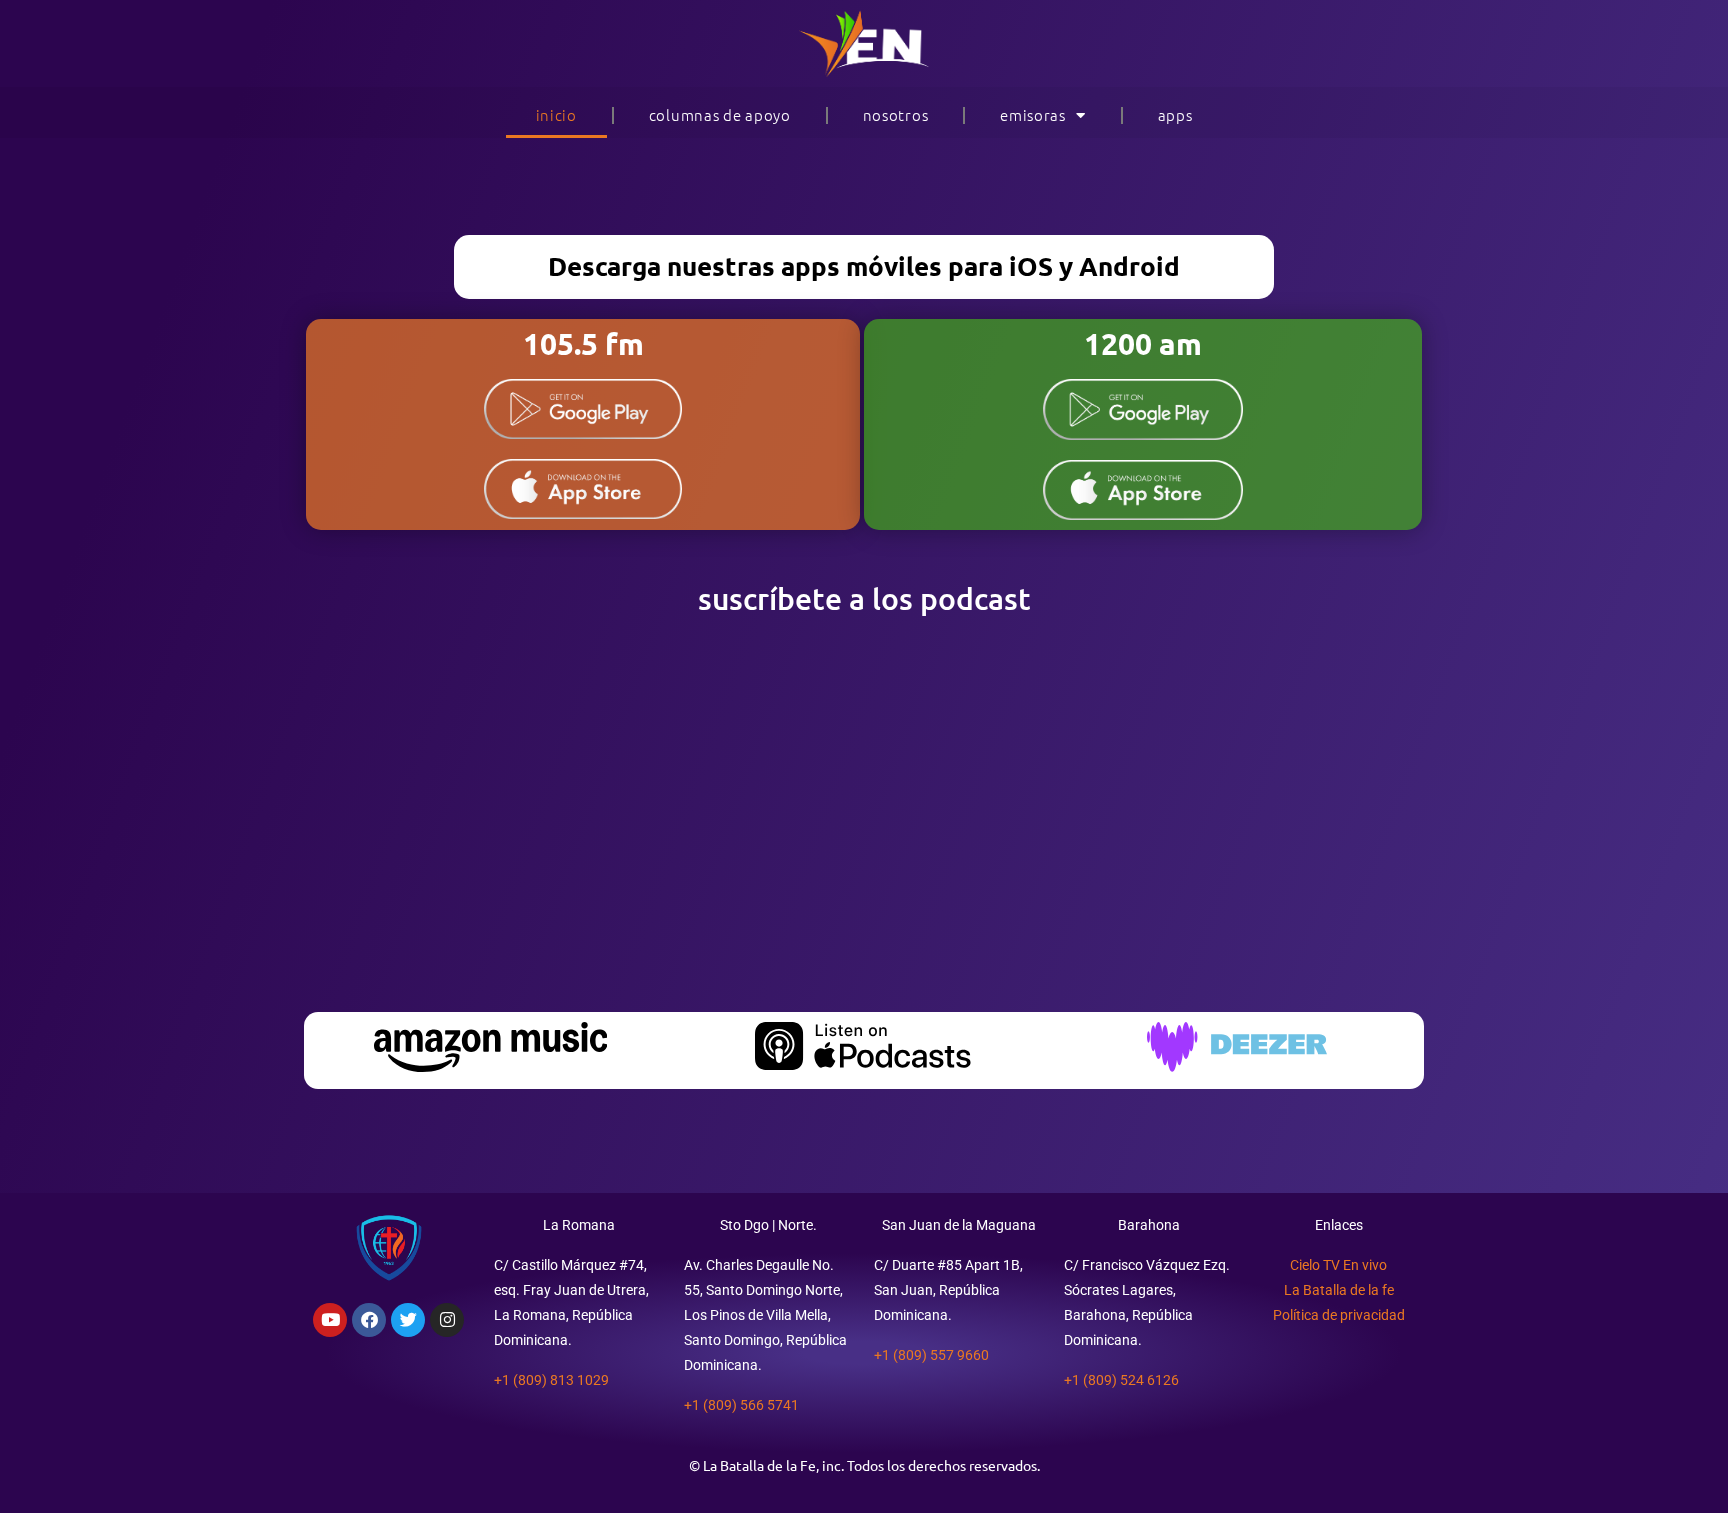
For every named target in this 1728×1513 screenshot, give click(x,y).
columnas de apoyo (720, 114)
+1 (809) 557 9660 (931, 1355)
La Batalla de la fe (1339, 1290)
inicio (556, 114)
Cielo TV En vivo (1338, 1265)
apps (1175, 114)
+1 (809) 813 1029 (551, 1380)
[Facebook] (369, 1320)
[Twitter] (408, 1320)
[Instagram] (447, 1320)
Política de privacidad (1339, 1315)
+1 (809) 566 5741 (741, 1405)
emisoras (1033, 114)
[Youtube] (330, 1320)
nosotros (896, 114)
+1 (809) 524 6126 (1121, 1380)
